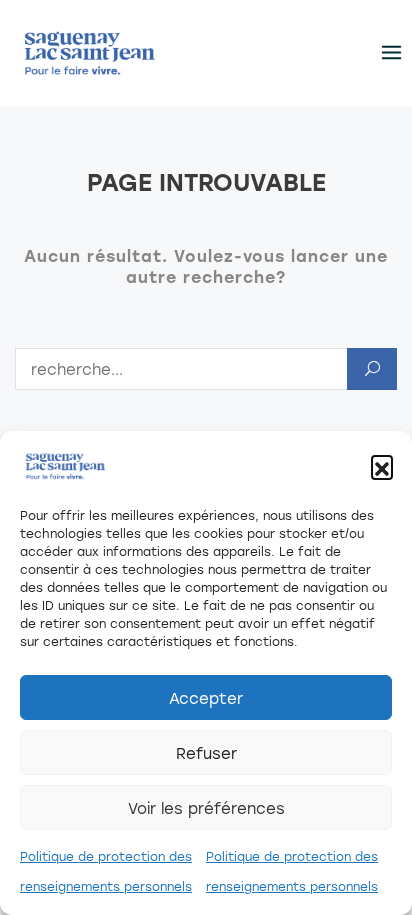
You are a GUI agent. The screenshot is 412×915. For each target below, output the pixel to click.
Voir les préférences (206, 808)
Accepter (206, 698)
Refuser (206, 753)
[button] (382, 466)
